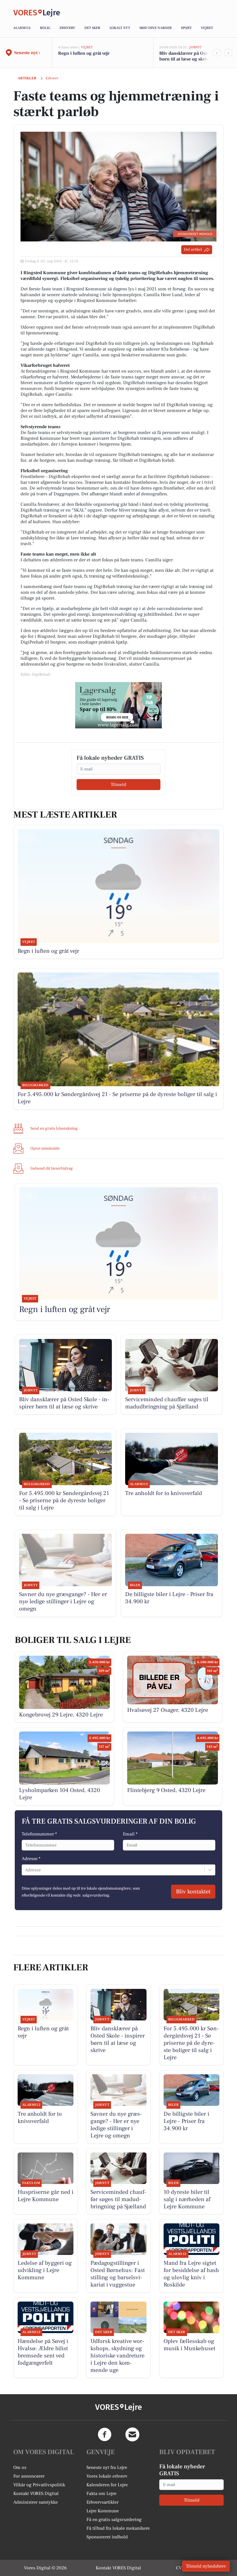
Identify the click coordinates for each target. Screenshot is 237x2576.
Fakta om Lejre (101, 2493)
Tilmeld (118, 785)
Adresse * (31, 1859)
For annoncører (29, 2476)
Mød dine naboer (155, 28)
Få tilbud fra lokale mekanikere (118, 2528)
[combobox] (25, 1870)
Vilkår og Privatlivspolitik (39, 2485)
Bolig (45, 28)
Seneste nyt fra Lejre (107, 2467)
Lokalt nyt (120, 28)
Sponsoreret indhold (107, 2537)
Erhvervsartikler (102, 2502)
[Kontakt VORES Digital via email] (132, 2434)
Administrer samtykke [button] (36, 2502)
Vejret (207, 28)
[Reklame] (118, 705)
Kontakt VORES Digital (36, 2493)
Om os (20, 2467)
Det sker (92, 28)
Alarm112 (22, 28)
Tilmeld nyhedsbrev (206, 2566)
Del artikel (193, 250)
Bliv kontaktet (193, 1892)
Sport (186, 28)
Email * (130, 1834)
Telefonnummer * (39, 1834)
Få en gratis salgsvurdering (114, 2520)
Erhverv (67, 28)
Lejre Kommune (103, 2511)
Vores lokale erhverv (107, 2476)
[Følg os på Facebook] (105, 2434)
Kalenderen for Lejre (107, 2485)
